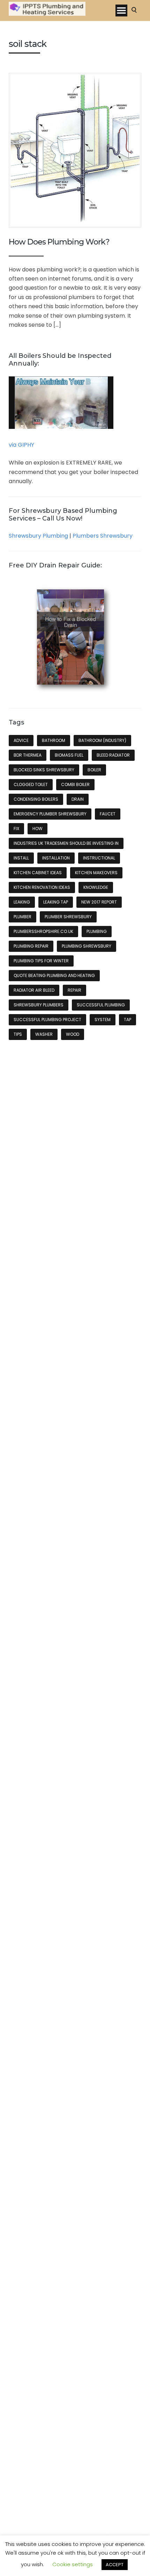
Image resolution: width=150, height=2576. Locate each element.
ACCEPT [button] (115, 2565)
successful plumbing (101, 1005)
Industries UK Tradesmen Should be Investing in (66, 843)
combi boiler (75, 784)
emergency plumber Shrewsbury (50, 814)
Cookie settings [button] (73, 2564)
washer (44, 1034)
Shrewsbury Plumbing (38, 536)
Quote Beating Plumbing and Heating (54, 975)
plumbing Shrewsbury (87, 946)
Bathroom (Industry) (102, 740)
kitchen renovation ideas (42, 887)
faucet (108, 814)
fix (16, 829)
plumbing (97, 931)
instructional (99, 858)
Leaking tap (56, 902)
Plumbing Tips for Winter (41, 961)
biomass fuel (69, 755)
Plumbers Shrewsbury (103, 536)
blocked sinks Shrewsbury (44, 770)
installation (56, 858)
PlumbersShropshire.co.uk (43, 931)
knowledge (96, 887)
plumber (22, 917)
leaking (22, 902)
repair (74, 990)
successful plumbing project (47, 1020)
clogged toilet (31, 784)
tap (127, 1020)
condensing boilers (36, 799)
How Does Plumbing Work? (59, 242)
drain (78, 799)
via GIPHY (21, 445)
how (37, 829)
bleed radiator (113, 755)
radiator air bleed (34, 990)
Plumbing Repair (31, 946)
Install (21, 858)
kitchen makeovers (96, 873)
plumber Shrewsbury (68, 917)
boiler (94, 770)
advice (21, 740)
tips (18, 1034)
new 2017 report (99, 902)
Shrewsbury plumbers (39, 1005)
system (103, 1020)
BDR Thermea (28, 755)
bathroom (54, 740)
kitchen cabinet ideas (38, 873)
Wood (73, 1034)
